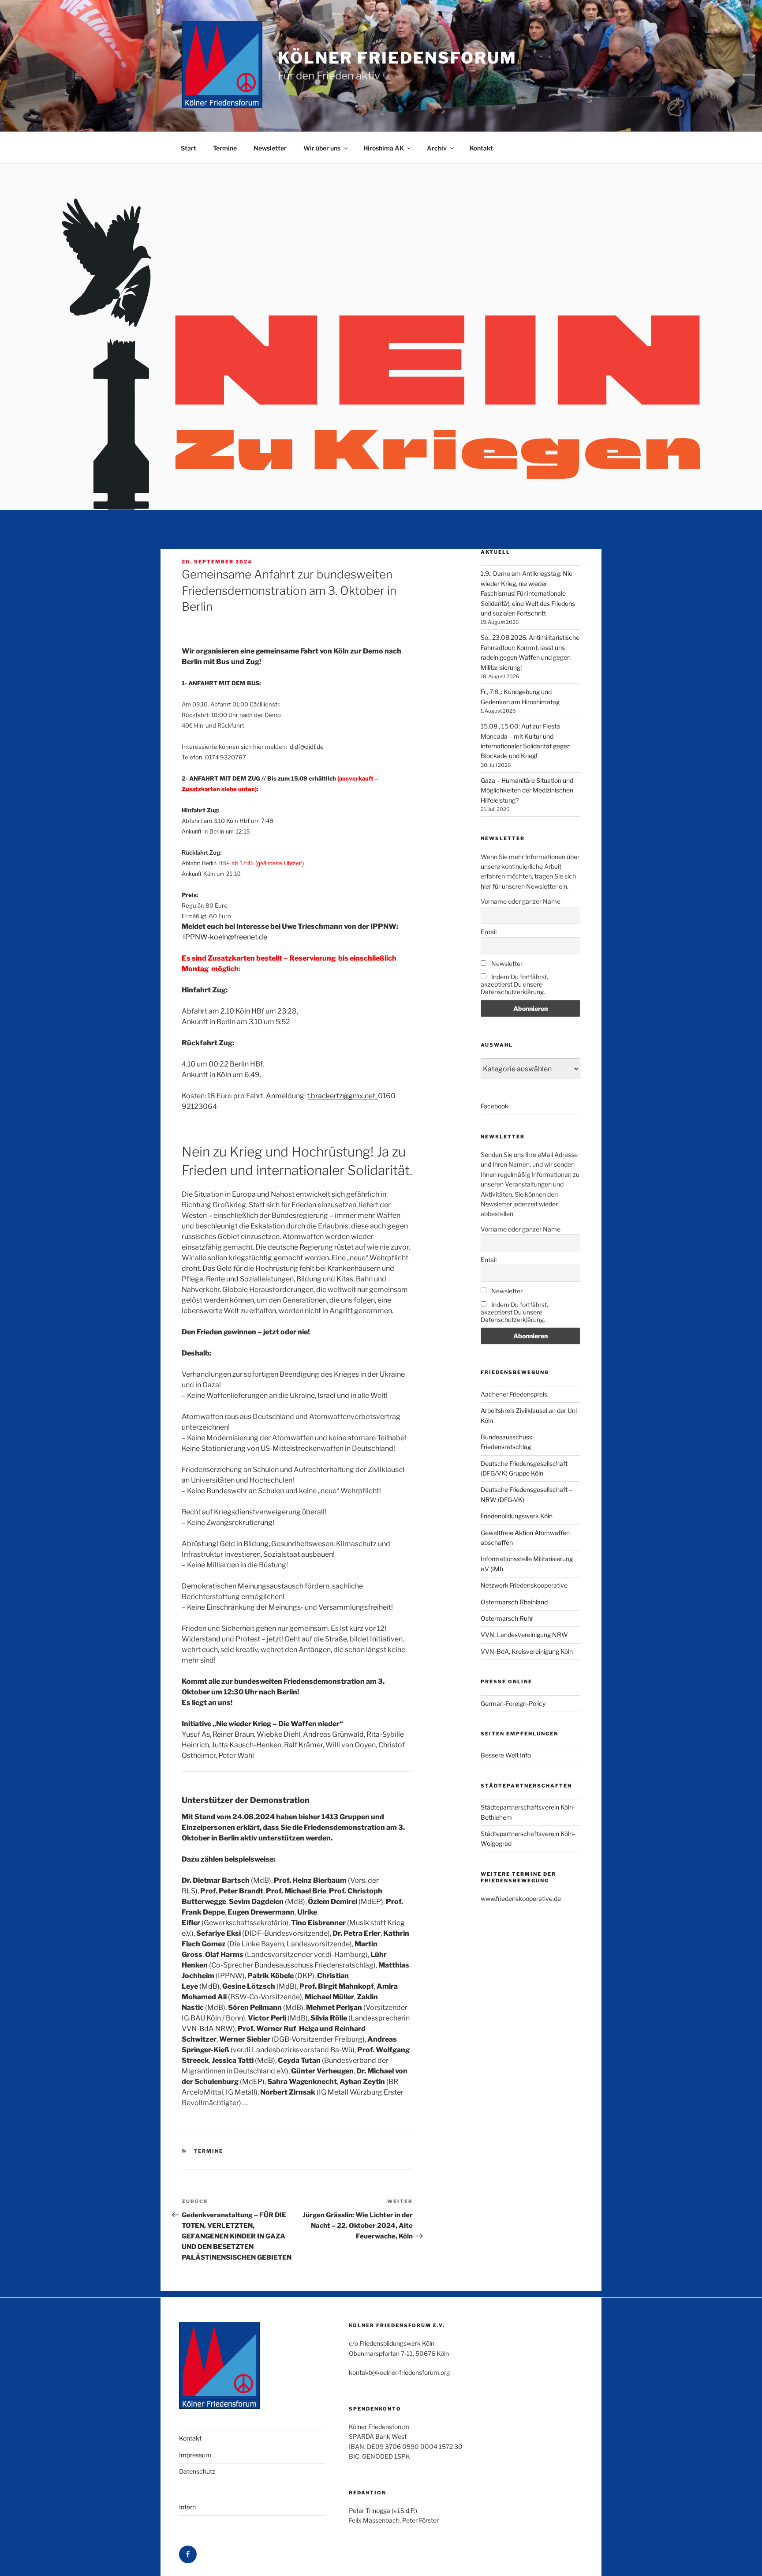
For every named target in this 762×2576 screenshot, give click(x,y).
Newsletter (270, 148)
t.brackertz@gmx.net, (342, 1096)
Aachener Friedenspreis (514, 1394)
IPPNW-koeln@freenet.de (225, 937)
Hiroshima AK (384, 148)
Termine (225, 148)
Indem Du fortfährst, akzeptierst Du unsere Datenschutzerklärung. (514, 984)
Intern (187, 2507)
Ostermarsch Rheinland (514, 1602)
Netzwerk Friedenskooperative (524, 1585)
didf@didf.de (307, 747)
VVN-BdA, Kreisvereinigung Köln (527, 1651)
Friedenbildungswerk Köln (517, 1516)
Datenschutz (197, 2471)
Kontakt (481, 148)
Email (489, 932)
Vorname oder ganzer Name (521, 901)
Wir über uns (322, 148)
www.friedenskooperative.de (521, 1898)
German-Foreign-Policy (513, 1703)
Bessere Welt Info (506, 1755)
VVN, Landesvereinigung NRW (524, 1635)
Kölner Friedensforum (397, 58)
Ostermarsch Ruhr (507, 1618)
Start (189, 148)
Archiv (437, 148)
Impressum (195, 2455)
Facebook (495, 1106)
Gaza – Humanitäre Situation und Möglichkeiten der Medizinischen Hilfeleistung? (527, 790)
